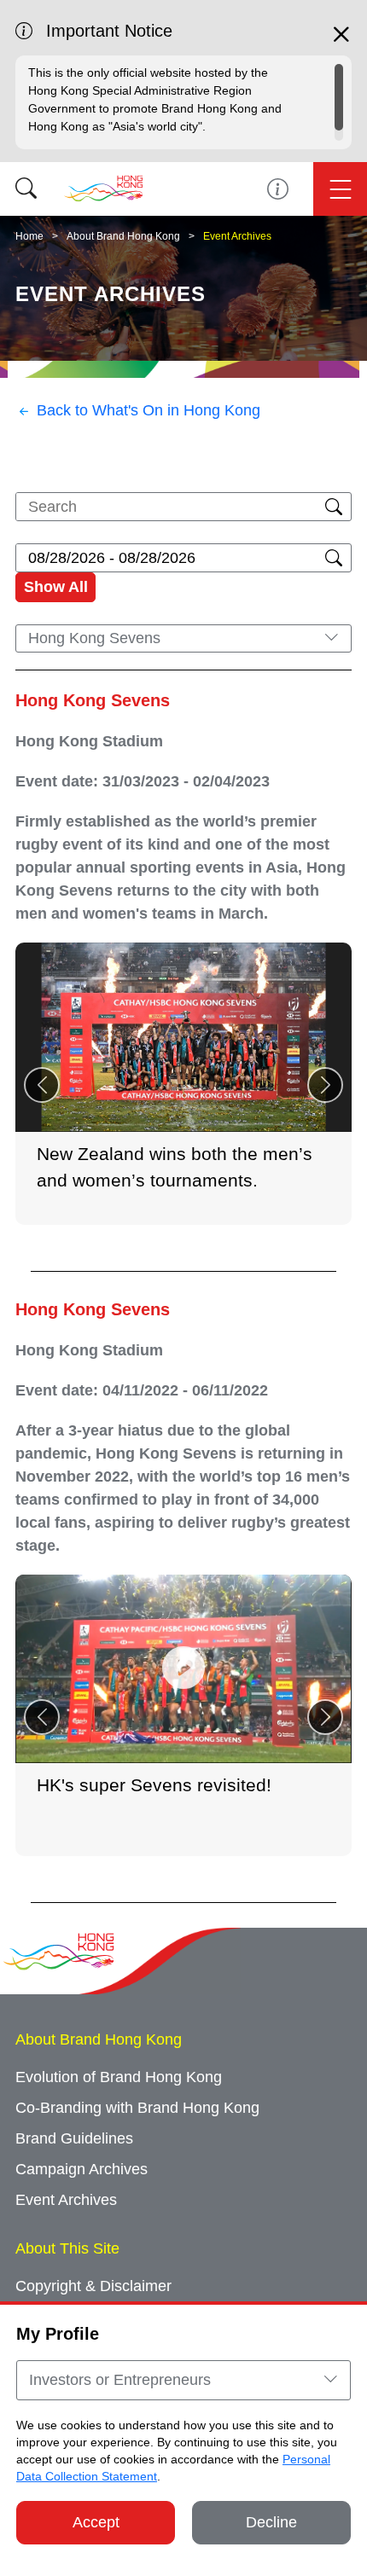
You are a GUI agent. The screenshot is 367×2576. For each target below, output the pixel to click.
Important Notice (278, 189)
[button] (325, 1085)
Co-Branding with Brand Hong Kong (137, 2108)
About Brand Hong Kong (123, 236)
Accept (96, 2522)
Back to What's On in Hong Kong (149, 410)
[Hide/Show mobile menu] (340, 189)
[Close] (341, 42)
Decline (271, 2522)
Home (29, 236)
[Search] (26, 189)
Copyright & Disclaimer (93, 2286)
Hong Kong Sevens (93, 700)
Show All (56, 587)
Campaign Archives (82, 2169)
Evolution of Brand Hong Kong (119, 2077)
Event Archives (237, 236)
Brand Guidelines (74, 2138)
